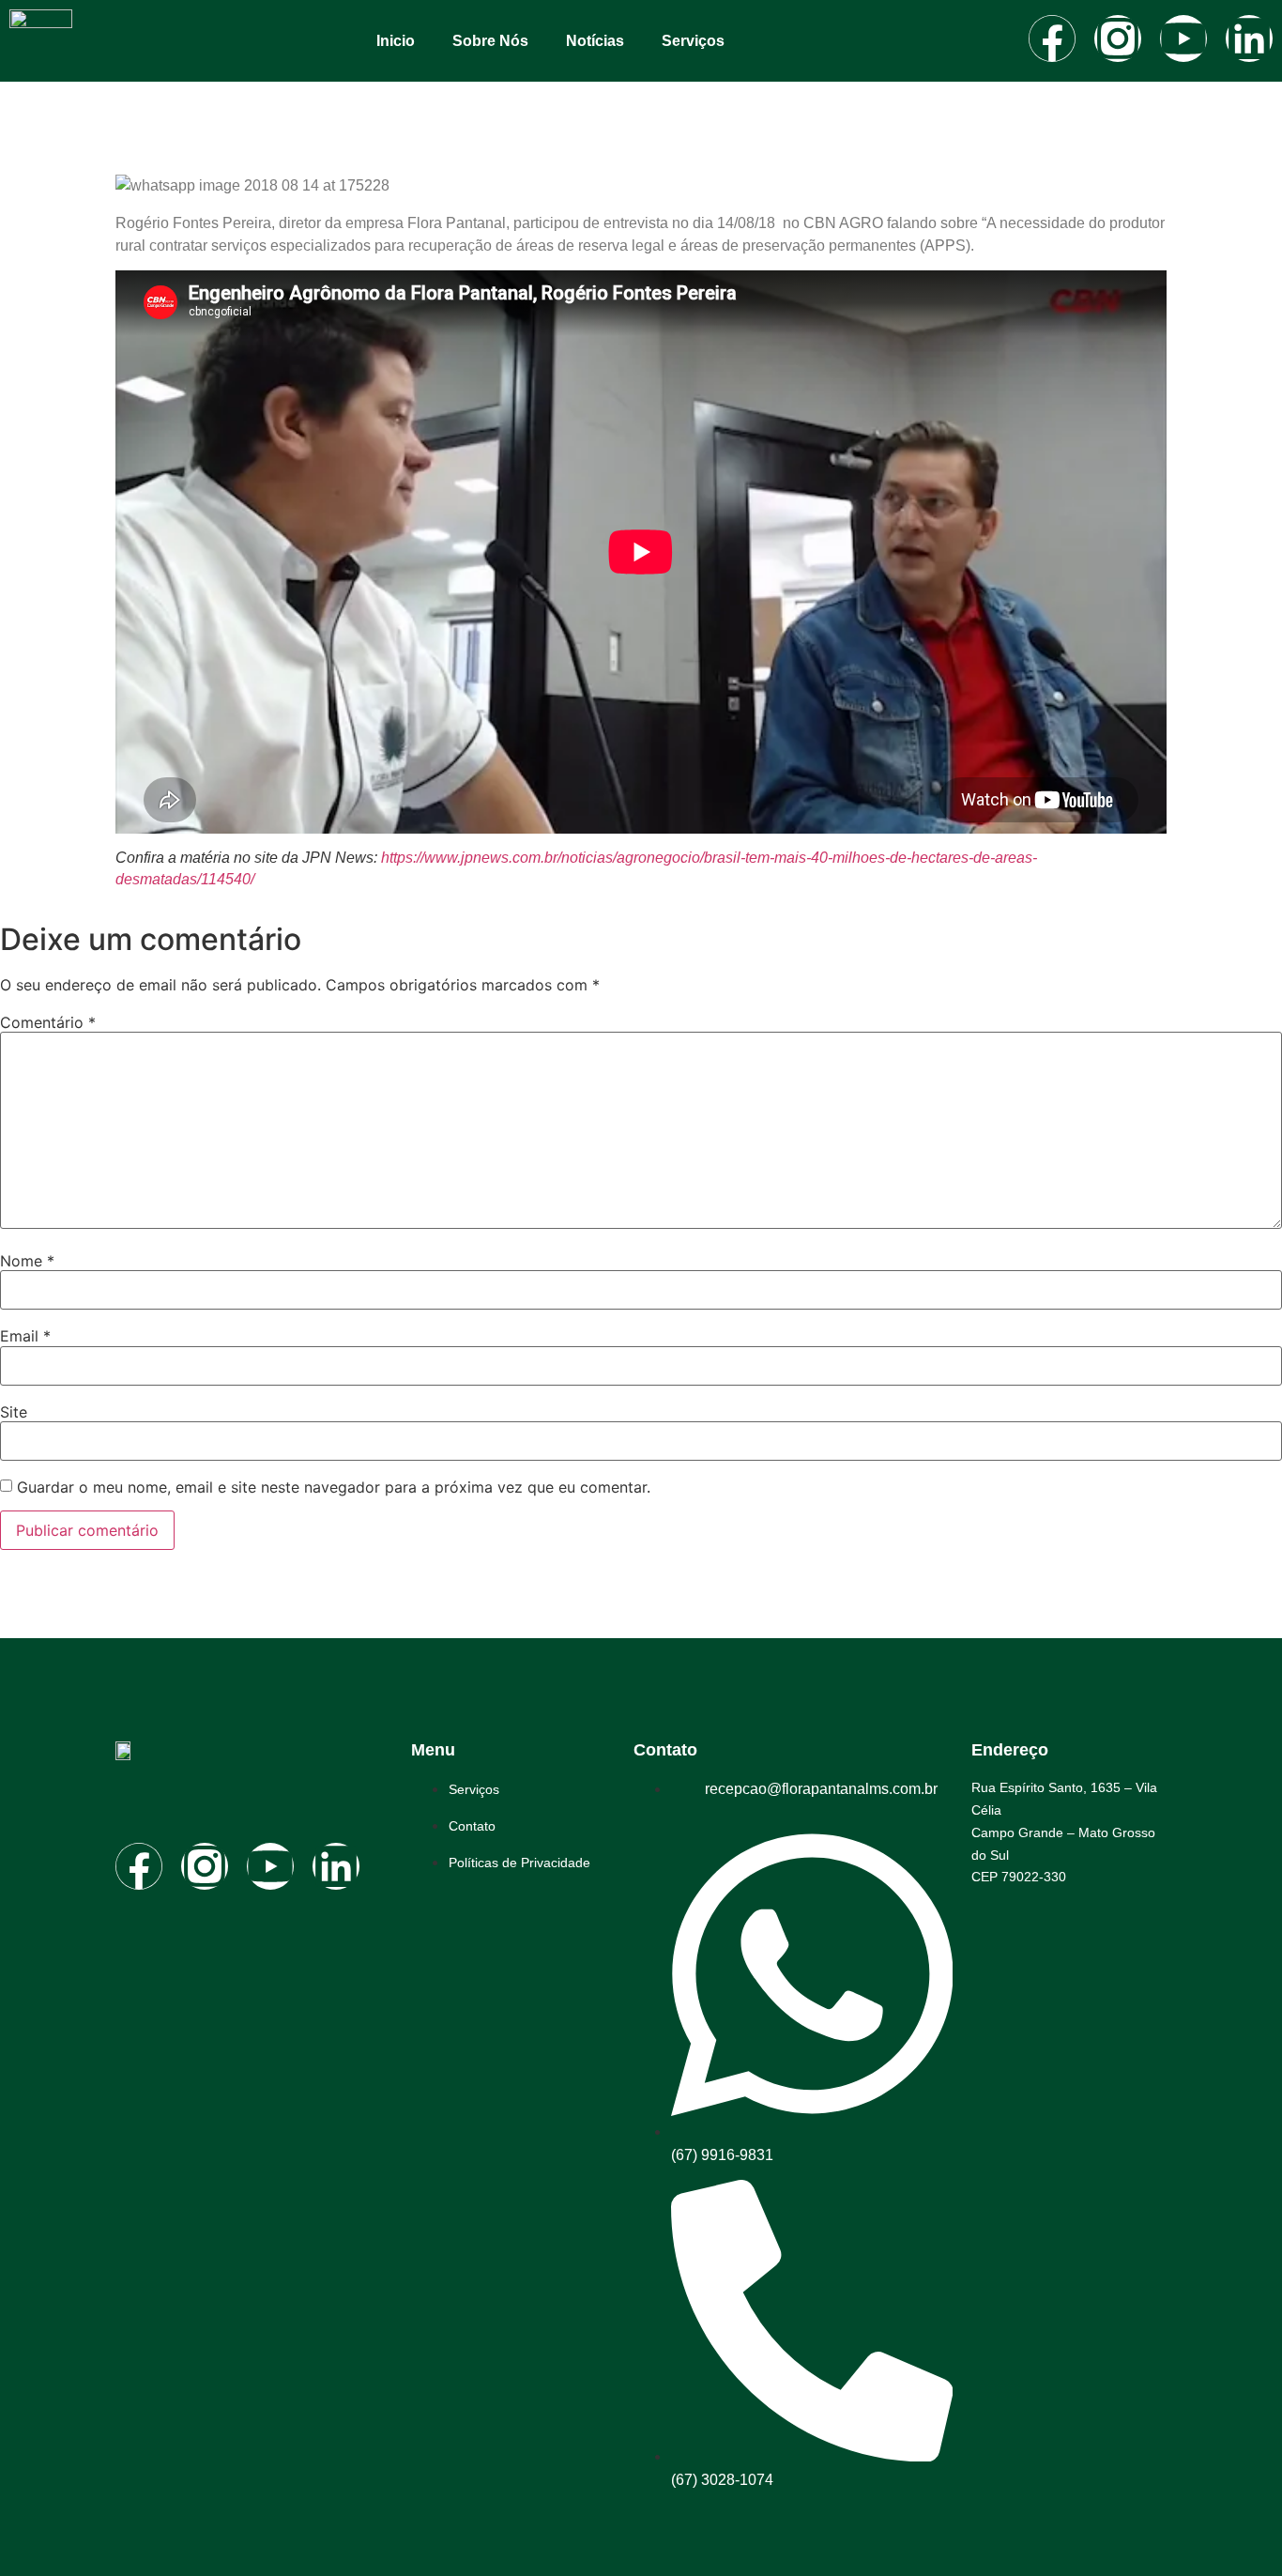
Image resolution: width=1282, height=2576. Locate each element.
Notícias (595, 41)
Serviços (693, 41)
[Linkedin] (1249, 38)
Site (14, 1412)
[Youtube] (1183, 38)
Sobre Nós (490, 41)
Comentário (48, 1022)
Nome (27, 1261)
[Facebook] (1052, 38)
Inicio (396, 41)
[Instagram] (1118, 38)
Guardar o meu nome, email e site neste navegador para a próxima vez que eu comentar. (334, 1487)
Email (25, 1336)
